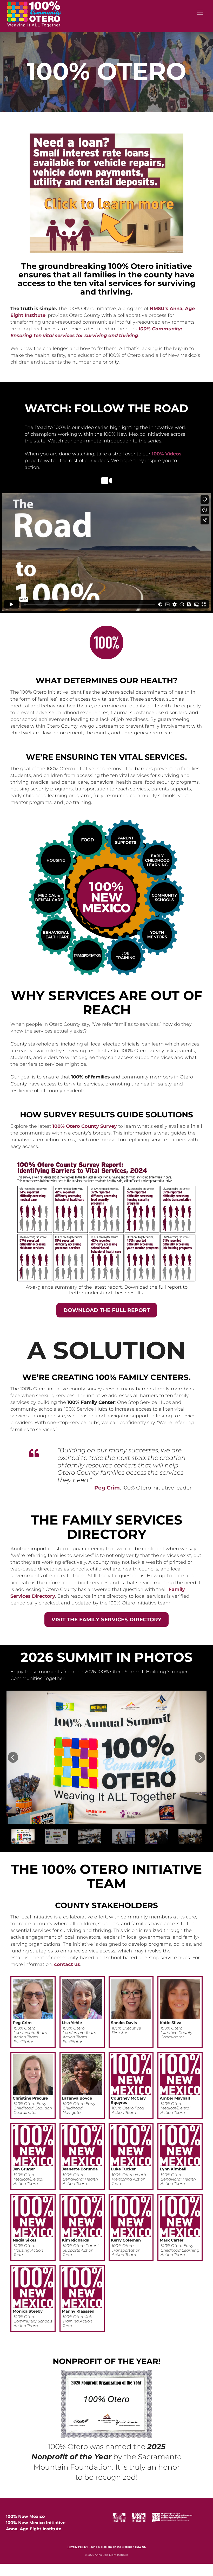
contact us (67, 1964)
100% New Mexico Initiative (36, 2523)
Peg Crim (107, 1488)
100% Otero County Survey (85, 1126)
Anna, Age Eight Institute (34, 2529)
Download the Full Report (107, 1310)
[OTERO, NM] (34, 24)
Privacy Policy (77, 2547)
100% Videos (167, 454)
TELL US (140, 2547)
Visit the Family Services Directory (106, 1620)
